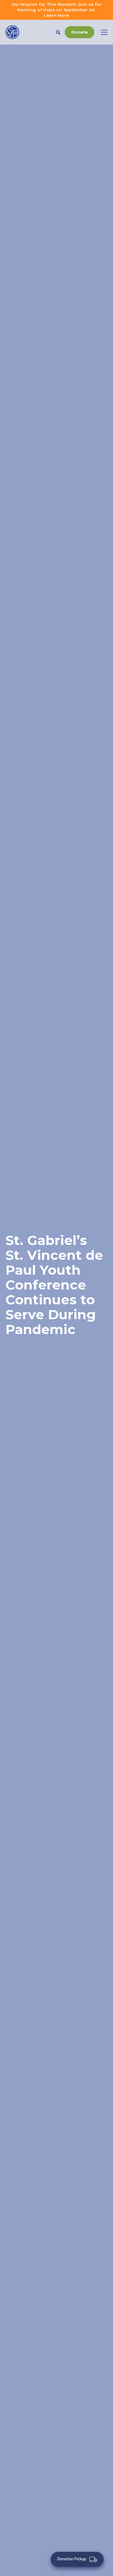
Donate (80, 32)
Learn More (56, 15)
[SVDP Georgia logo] (12, 32)
